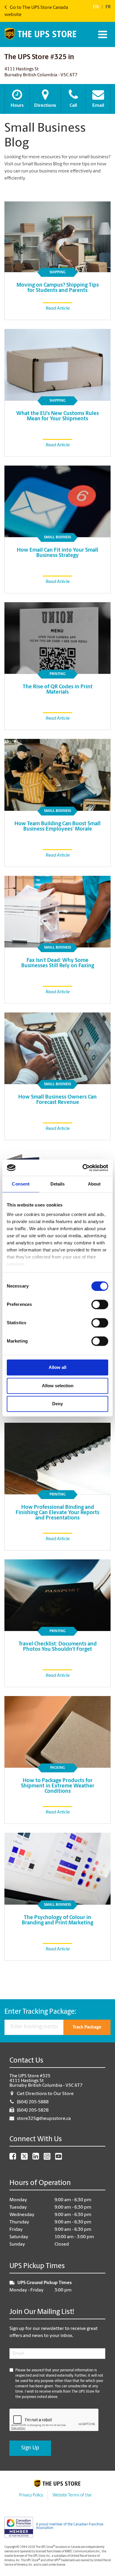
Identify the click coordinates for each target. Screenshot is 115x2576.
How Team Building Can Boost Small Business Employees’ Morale (57, 827)
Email (98, 106)
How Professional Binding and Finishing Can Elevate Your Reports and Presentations (57, 1513)
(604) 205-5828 (33, 2110)
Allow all (57, 1367)
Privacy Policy (31, 2495)
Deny (57, 1404)
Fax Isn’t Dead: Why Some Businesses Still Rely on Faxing (58, 963)
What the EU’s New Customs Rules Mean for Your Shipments (57, 416)
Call (73, 106)
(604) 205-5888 (33, 2102)
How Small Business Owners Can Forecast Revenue (57, 1100)
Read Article (58, 309)
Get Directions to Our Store (45, 2094)
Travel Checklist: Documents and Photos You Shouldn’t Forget (58, 1647)
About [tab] (94, 1184)
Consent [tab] (21, 1184)
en (96, 7)
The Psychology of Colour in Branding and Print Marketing (57, 1921)
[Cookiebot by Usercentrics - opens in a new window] (83, 1168)
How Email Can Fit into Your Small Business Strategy (57, 553)
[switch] (100, 1304)
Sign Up (30, 2448)
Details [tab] (58, 1184)
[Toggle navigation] (102, 34)
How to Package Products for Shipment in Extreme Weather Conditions (58, 1786)
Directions (45, 106)
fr (108, 7)
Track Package (87, 2027)
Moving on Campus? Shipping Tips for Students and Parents (58, 288)
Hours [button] (17, 106)
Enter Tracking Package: (40, 2012)
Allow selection (58, 1386)
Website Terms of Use (72, 2495)
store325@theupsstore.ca (44, 2119)
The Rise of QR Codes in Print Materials (58, 690)
